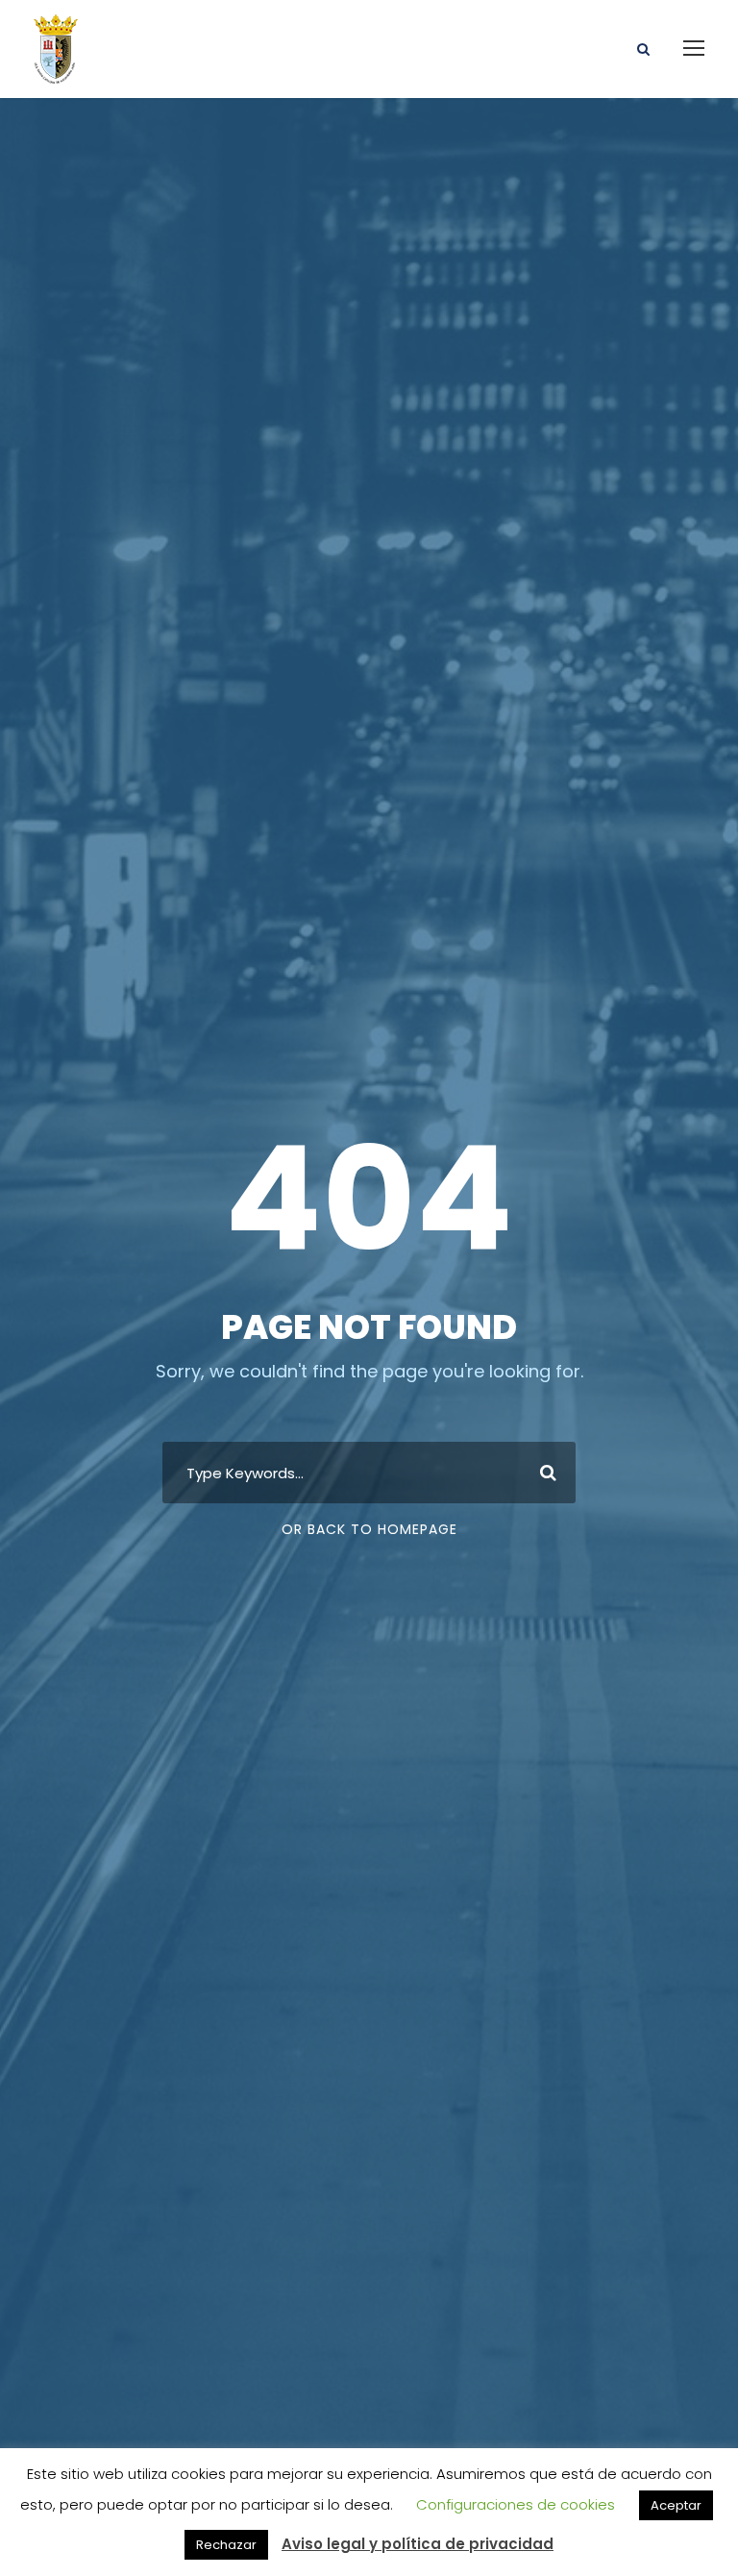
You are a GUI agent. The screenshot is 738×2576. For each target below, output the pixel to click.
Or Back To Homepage (369, 1529)
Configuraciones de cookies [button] (516, 2504)
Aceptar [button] (676, 2505)
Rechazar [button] (226, 2545)
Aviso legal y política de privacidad (418, 2544)
